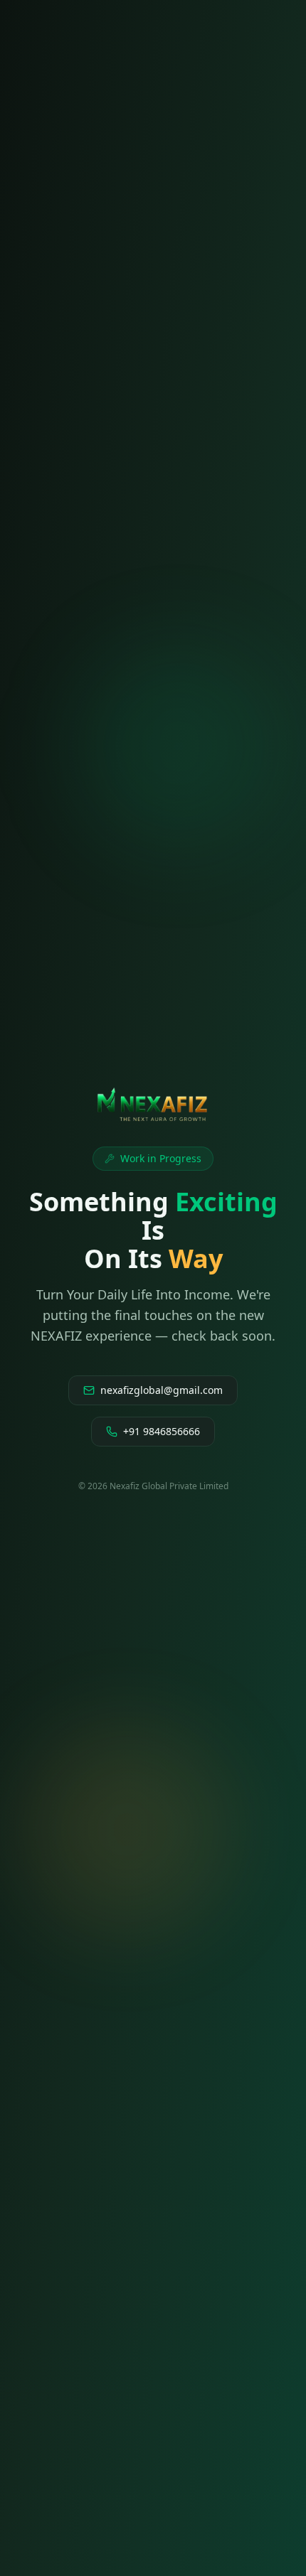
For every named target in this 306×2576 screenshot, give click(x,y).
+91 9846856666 (162, 1431)
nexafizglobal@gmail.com (162, 1390)
